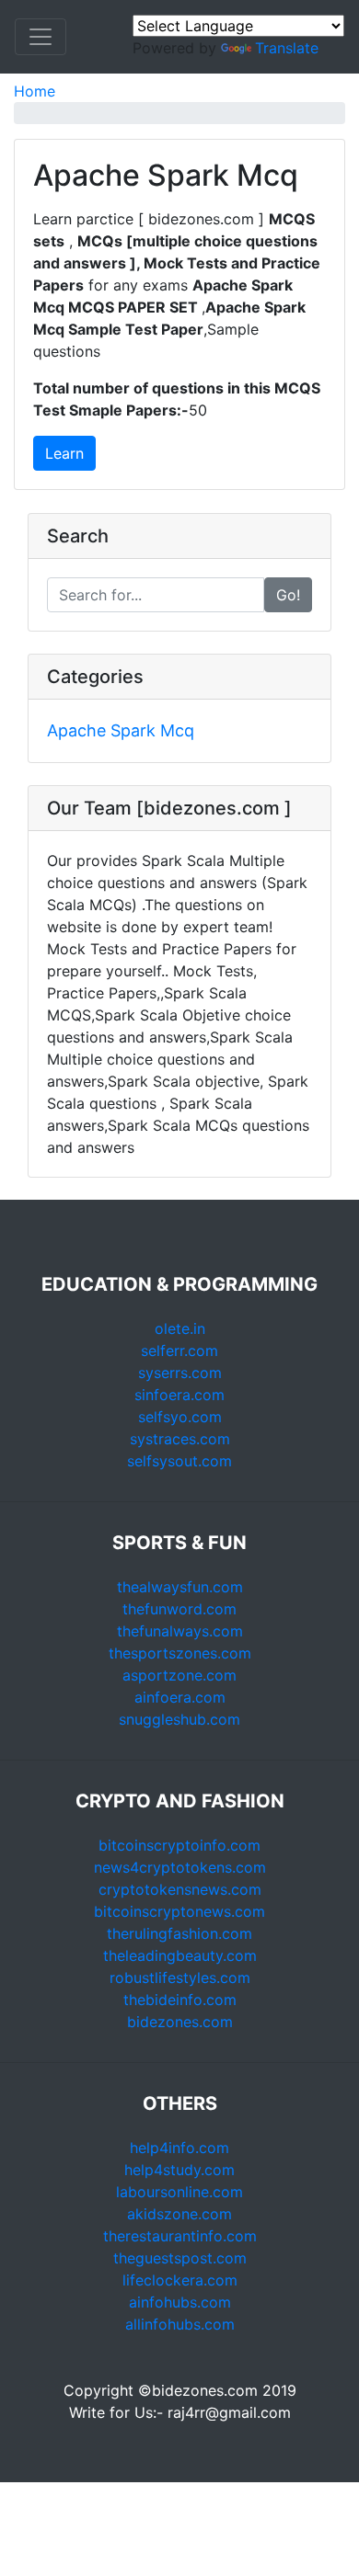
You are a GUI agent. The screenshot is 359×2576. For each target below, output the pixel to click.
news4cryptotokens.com (180, 1867)
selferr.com (179, 1351)
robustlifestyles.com (180, 1978)
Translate (287, 48)
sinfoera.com (179, 1395)
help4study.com (179, 2170)
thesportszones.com (180, 1653)
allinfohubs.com (180, 2324)
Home (35, 91)
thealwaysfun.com (180, 1587)
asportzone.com (179, 1675)
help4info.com (179, 2148)
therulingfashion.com (179, 1933)
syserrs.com (180, 1373)
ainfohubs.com (180, 2302)
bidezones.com (180, 2022)
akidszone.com (179, 2214)
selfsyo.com (180, 1417)
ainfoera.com (180, 1697)
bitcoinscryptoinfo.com (179, 1845)
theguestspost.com (180, 2258)
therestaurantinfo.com (180, 2236)
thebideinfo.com (180, 2000)
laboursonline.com (179, 2192)
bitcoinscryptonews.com (179, 1911)
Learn (64, 453)
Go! (288, 595)
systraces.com (180, 1439)
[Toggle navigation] (41, 37)
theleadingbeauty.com (180, 1955)
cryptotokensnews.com (180, 1889)
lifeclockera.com (180, 2280)
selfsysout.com (179, 1461)
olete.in (180, 1328)
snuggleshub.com (179, 1719)
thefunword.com (179, 1609)
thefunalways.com (180, 1631)
